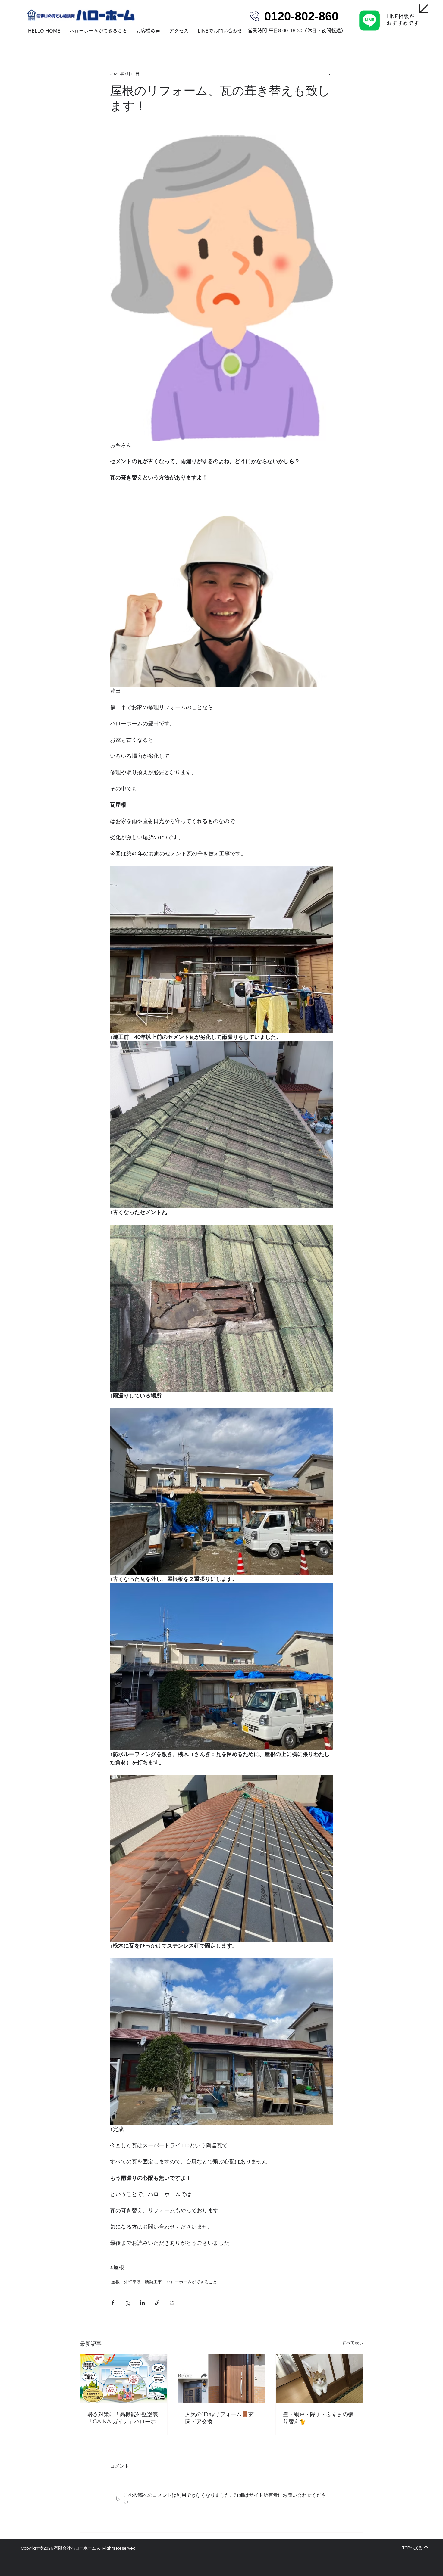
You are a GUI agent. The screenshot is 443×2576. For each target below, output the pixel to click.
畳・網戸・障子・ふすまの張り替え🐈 (318, 2418)
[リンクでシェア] (157, 2303)
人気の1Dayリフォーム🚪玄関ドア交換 (220, 2418)
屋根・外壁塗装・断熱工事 (137, 2282)
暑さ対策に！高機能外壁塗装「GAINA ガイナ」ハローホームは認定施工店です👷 (123, 2418)
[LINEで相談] (390, 21)
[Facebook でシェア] (113, 2303)
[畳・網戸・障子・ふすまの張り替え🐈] (319, 2379)
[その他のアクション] (329, 74)
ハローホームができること (192, 2282)
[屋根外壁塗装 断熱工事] (124, 2379)
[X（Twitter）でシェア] (128, 2303)
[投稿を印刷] (172, 2303)
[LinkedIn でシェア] (142, 2303)
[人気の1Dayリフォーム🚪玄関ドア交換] (222, 2379)
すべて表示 (353, 2343)
